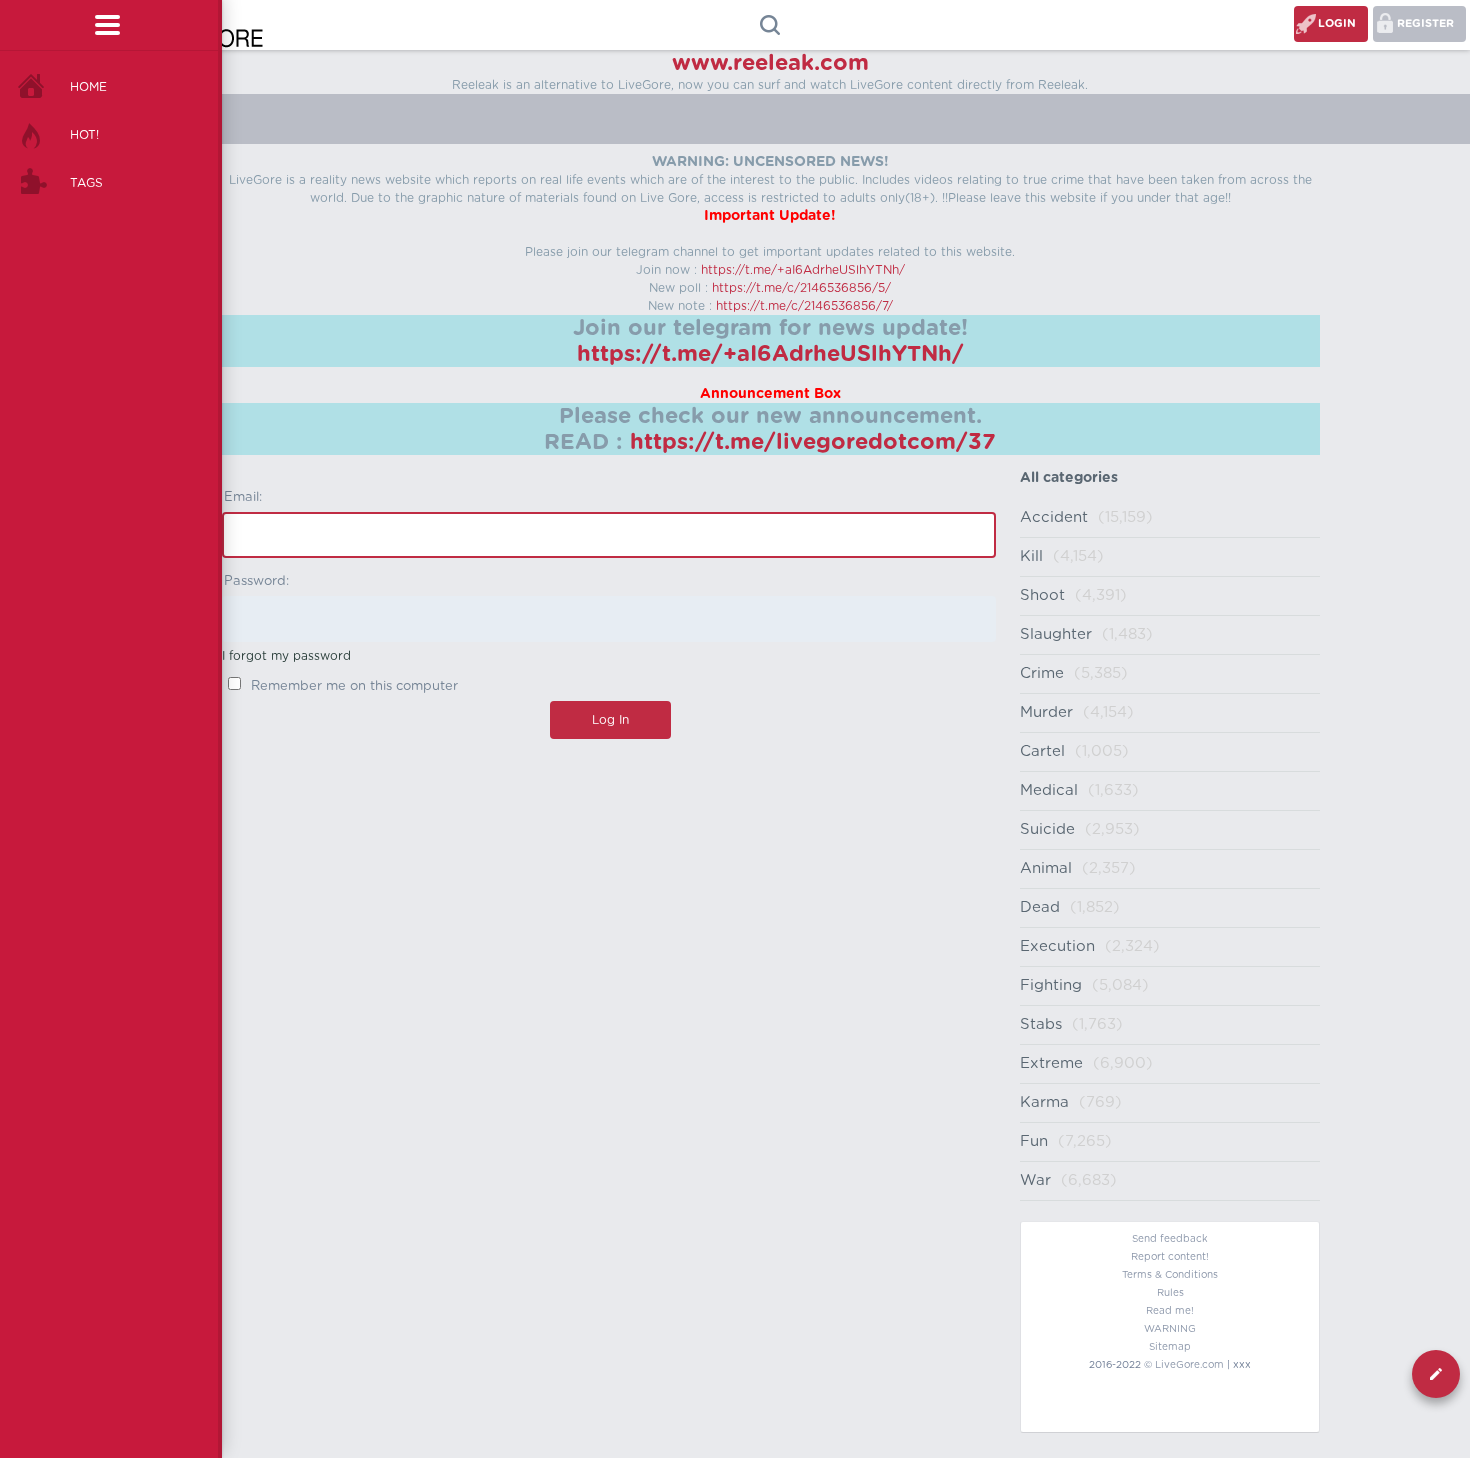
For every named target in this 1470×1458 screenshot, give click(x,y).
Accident (1054, 517)
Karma (1044, 1102)
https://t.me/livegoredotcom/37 (813, 442)
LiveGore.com (1189, 1365)
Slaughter (1056, 634)
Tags (86, 183)
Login (1337, 23)
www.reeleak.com (770, 63)
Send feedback (1170, 1239)
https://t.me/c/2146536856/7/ (804, 306)
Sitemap (1170, 1347)
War (1035, 1180)
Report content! (1170, 1257)
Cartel (1042, 751)
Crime (1042, 673)
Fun (1034, 1141)
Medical (1049, 790)
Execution (1057, 946)
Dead (1040, 907)
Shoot (1042, 595)
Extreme (1051, 1063)
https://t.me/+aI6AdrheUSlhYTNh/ (803, 270)
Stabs (1041, 1024)
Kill (1031, 556)
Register (1425, 23)
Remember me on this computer (352, 686)
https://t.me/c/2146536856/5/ (801, 288)
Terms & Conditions (1170, 1275)
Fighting (1051, 985)
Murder (1046, 712)
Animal (1046, 868)
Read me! (1170, 1311)
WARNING (1170, 1329)
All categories (1069, 478)
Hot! (84, 135)
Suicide (1047, 829)
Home (88, 87)
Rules (1170, 1293)
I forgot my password (286, 656)
